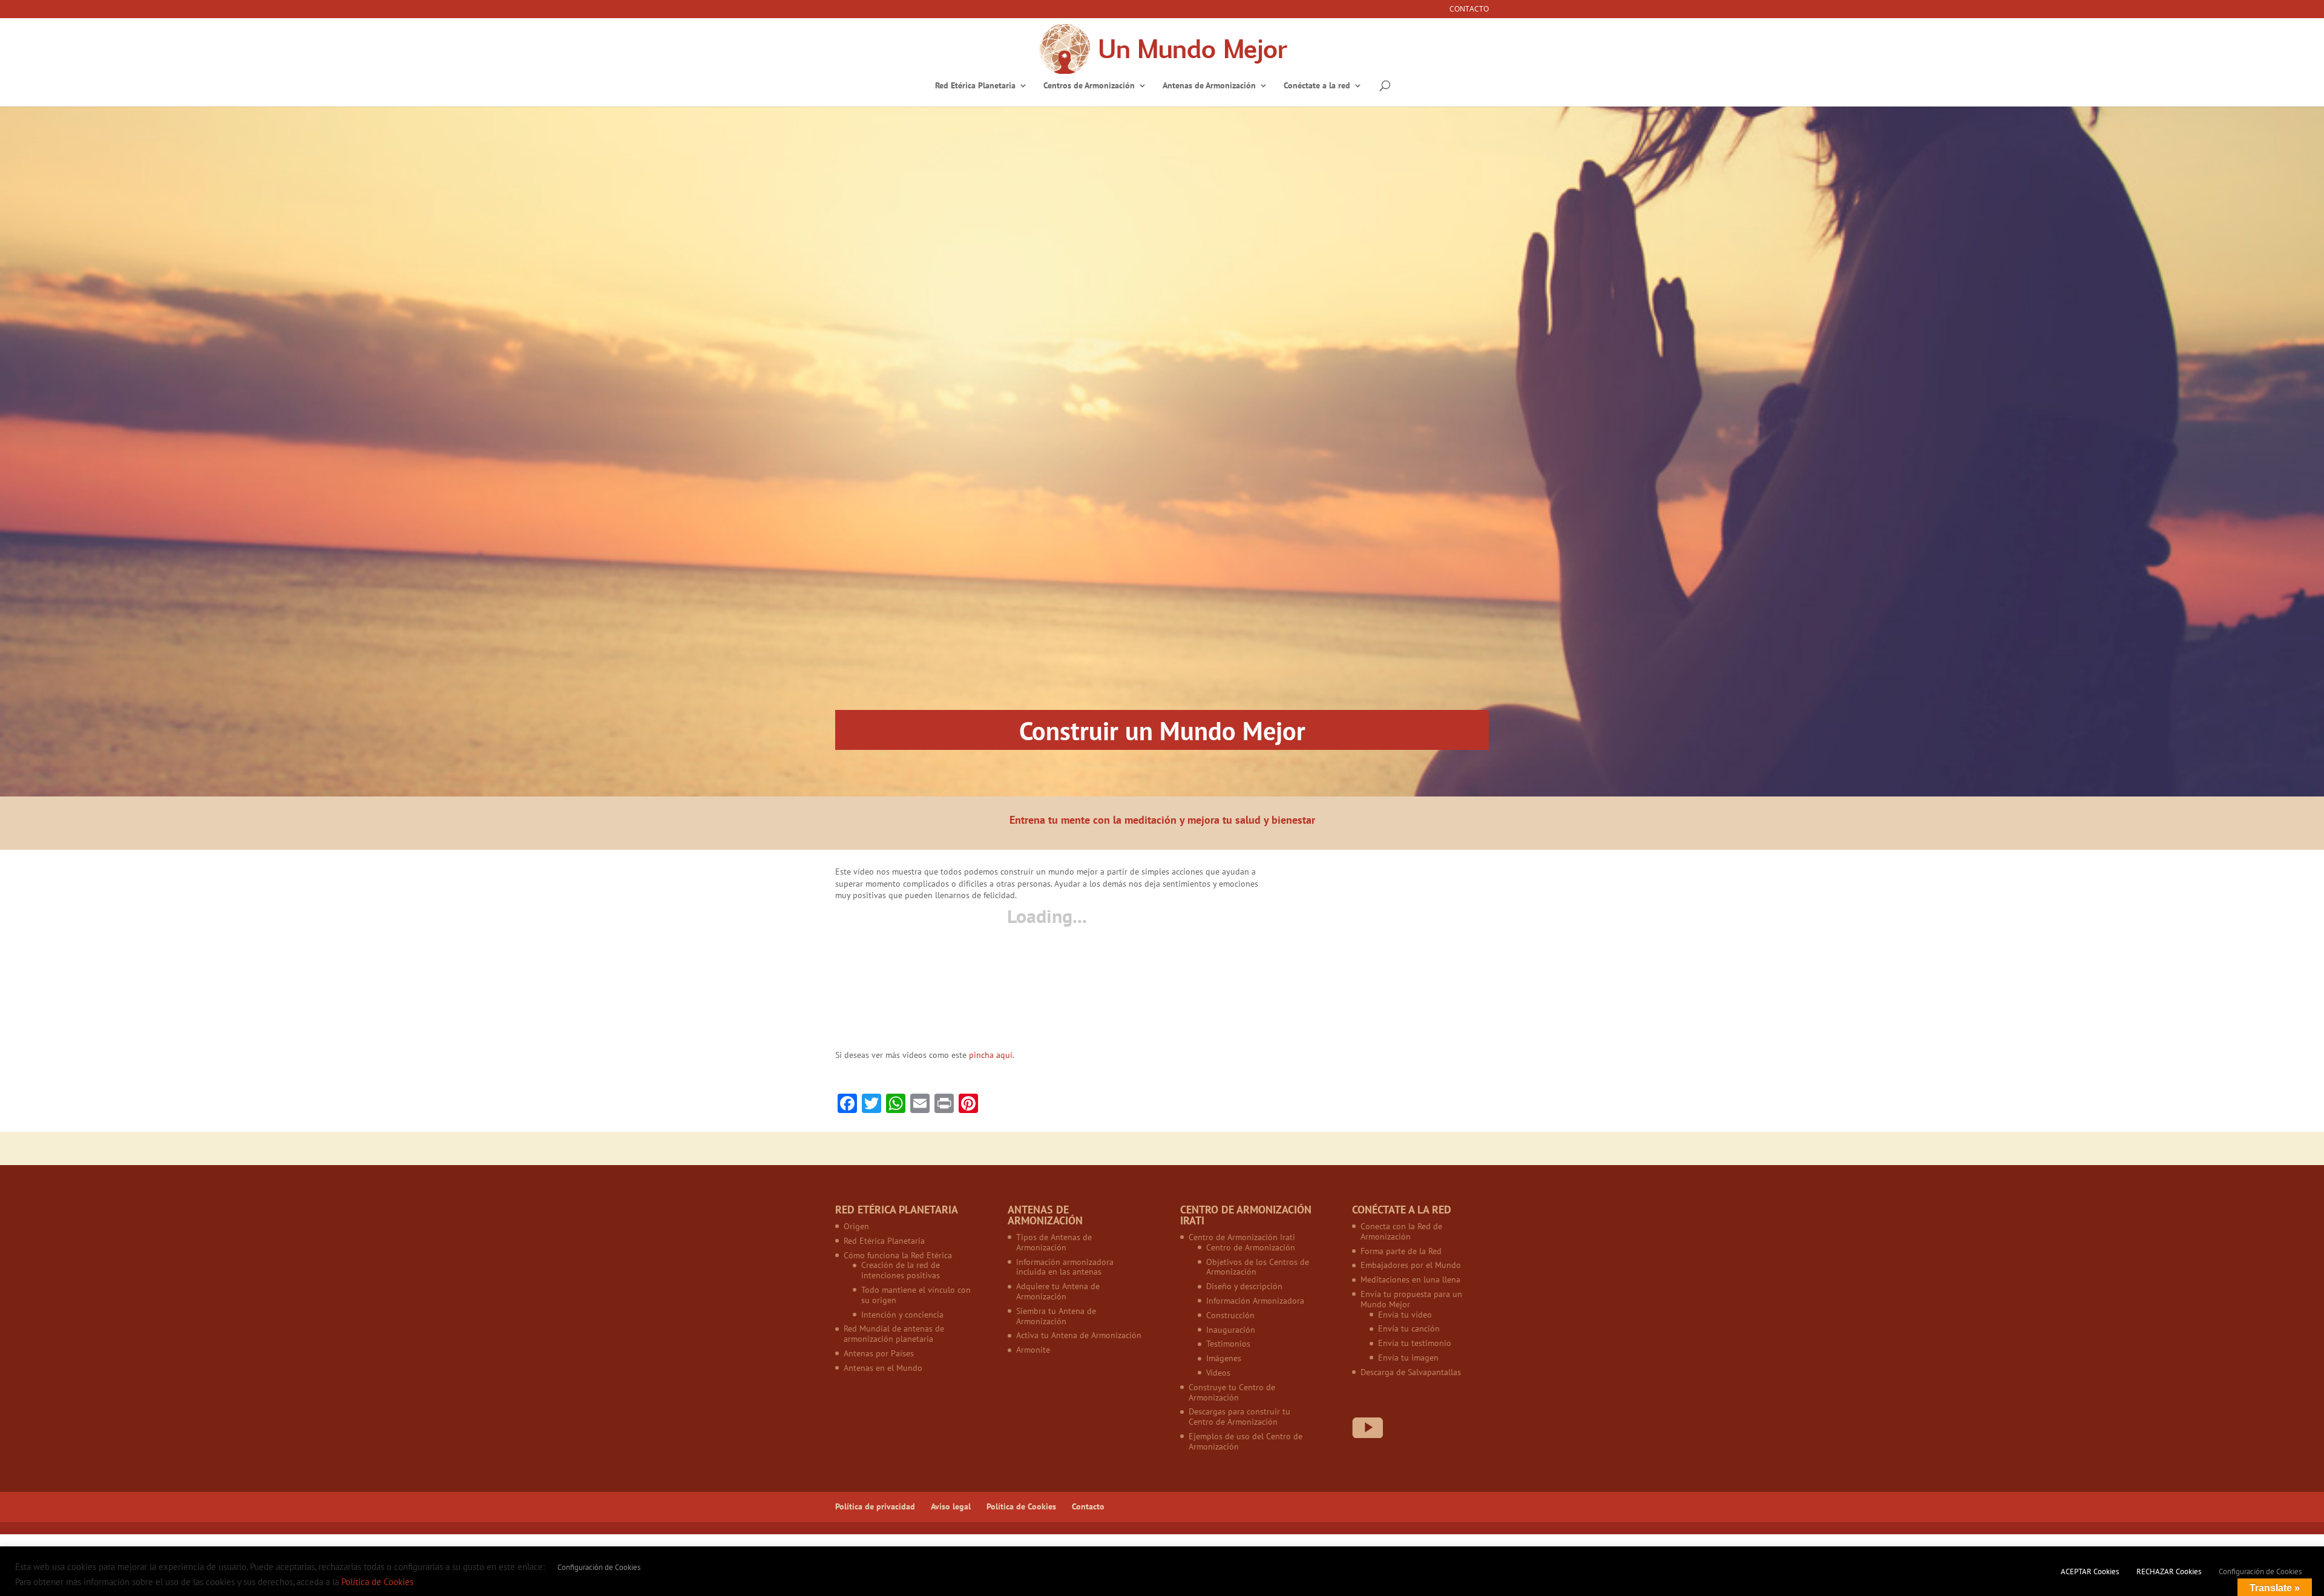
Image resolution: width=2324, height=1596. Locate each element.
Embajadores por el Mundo (1411, 1265)
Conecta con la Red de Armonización (1401, 1231)
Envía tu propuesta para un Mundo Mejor (1411, 1299)
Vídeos (1218, 1373)
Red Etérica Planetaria (975, 86)
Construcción (1230, 1315)
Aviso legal (951, 1506)
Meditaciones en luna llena (1410, 1279)
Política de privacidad (875, 1506)
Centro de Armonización (1251, 1247)
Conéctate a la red (1317, 86)
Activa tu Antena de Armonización (1079, 1335)
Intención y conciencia (902, 1315)
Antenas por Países (879, 1353)
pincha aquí (991, 1055)
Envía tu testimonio (1415, 1343)
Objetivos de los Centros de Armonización (1258, 1267)
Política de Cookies (1021, 1506)
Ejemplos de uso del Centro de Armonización (1246, 1441)
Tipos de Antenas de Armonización (1054, 1242)
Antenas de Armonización (1209, 86)
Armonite (1033, 1350)
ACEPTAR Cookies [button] (2090, 1571)
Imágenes (1224, 1358)
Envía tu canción (1409, 1328)
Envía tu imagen (1408, 1358)
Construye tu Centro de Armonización (1232, 1392)
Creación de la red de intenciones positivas (901, 1270)
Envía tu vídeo (1405, 1315)
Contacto (1469, 10)
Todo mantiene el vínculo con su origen (916, 1295)
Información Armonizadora (1255, 1301)
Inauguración (1231, 1330)
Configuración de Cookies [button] (599, 1567)
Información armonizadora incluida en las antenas (1065, 1267)
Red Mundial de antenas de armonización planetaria (894, 1334)
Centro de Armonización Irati (1242, 1237)
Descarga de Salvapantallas (1411, 1372)
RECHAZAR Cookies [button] (2169, 1571)
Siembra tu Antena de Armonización (1056, 1316)
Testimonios (1228, 1344)
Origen (856, 1226)
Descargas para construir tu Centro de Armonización (1239, 1417)
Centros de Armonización (1089, 86)
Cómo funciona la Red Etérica (898, 1255)
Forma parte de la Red (1401, 1251)
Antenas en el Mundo (883, 1368)
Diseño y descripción (1244, 1286)
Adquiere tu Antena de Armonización (1058, 1291)
